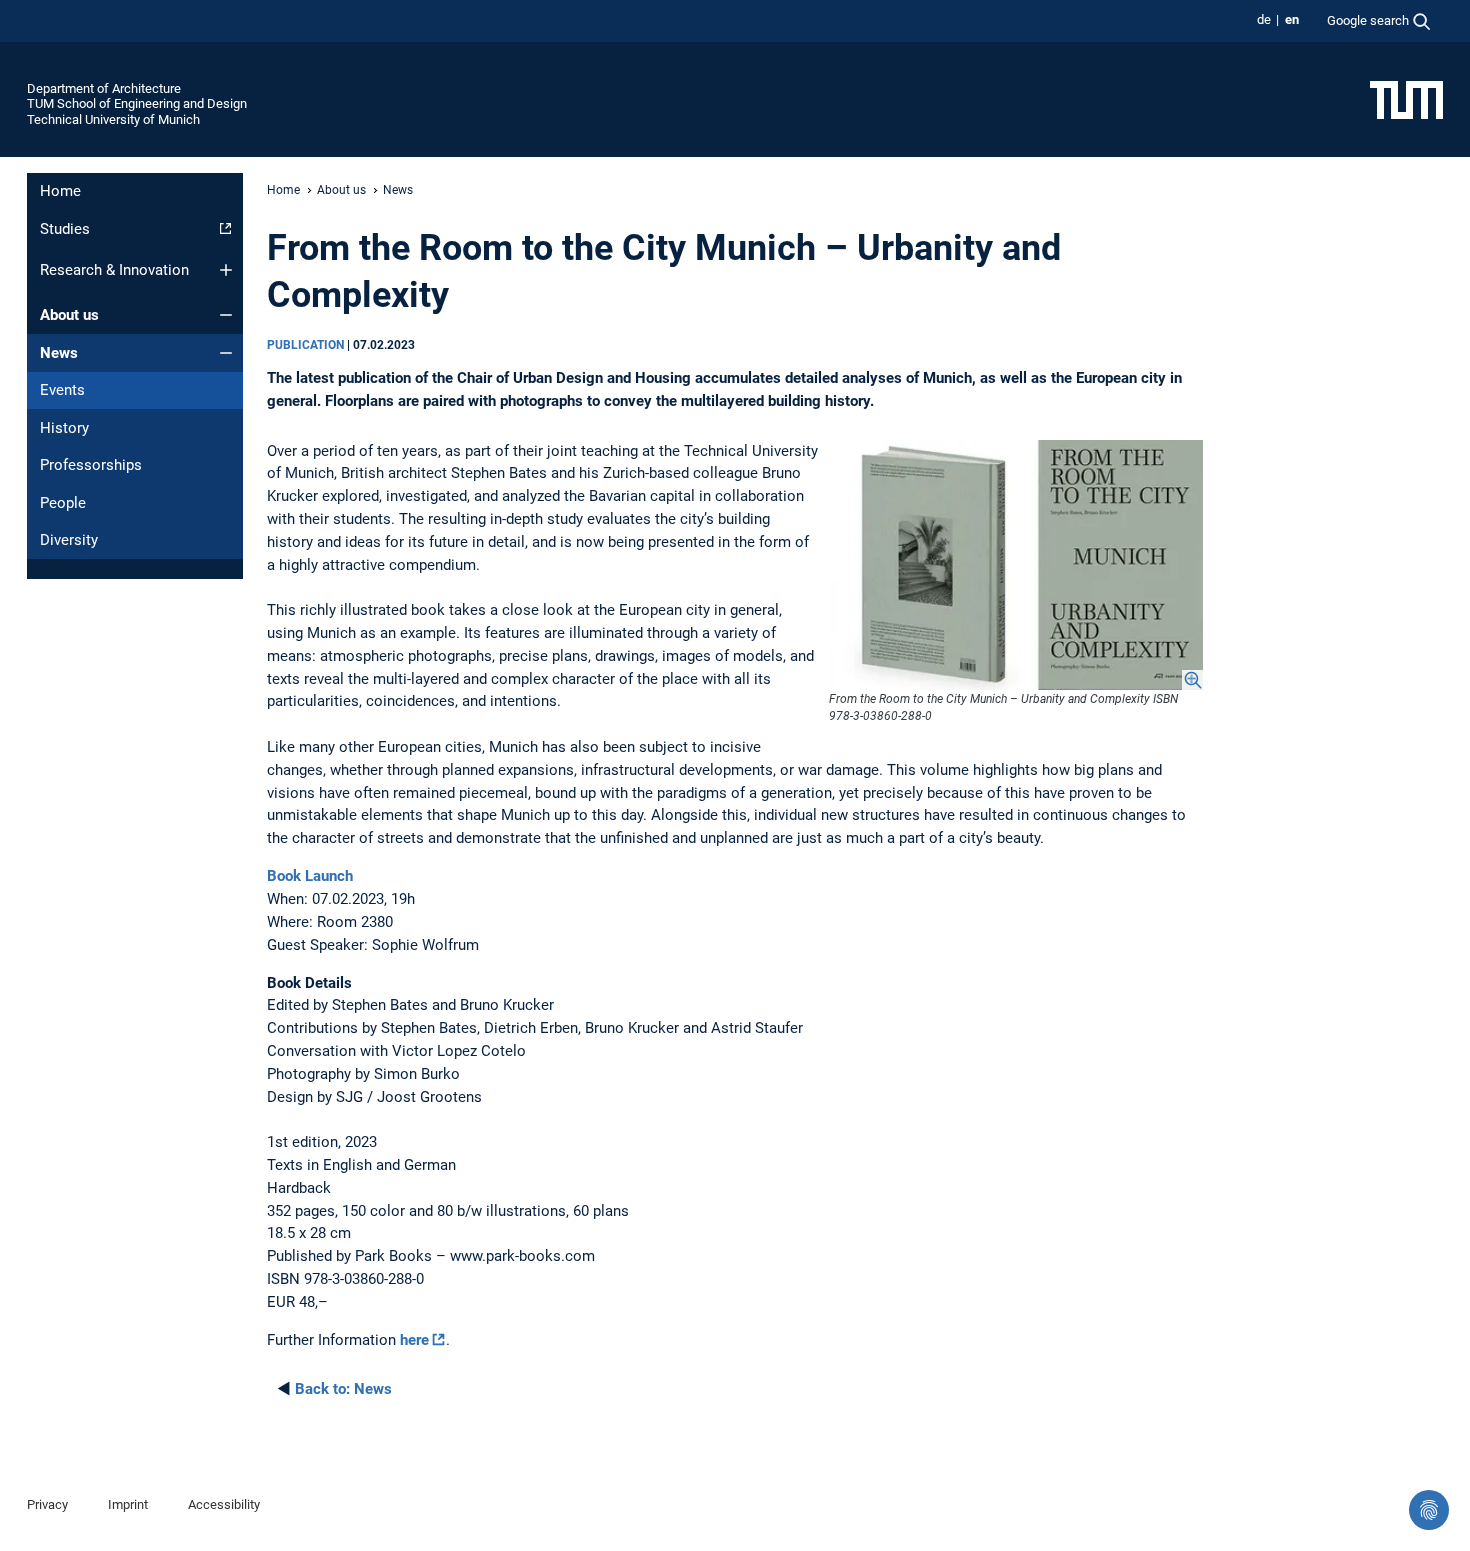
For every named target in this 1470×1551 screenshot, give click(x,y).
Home (60, 191)
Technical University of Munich (113, 119)
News (59, 353)
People (63, 503)
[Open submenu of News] (226, 353)
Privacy (47, 1504)
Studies (65, 229)
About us (69, 315)
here (414, 1340)
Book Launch (310, 876)
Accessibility (224, 1504)
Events (62, 390)
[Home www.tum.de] (1406, 99)
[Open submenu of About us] (226, 315)
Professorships (91, 465)
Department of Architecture (104, 88)
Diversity (69, 540)
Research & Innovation (114, 270)
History (64, 428)
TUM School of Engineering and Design (137, 103)
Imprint (128, 1504)
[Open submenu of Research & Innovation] (226, 270)
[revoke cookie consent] (1429, 1510)
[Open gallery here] (1016, 565)
